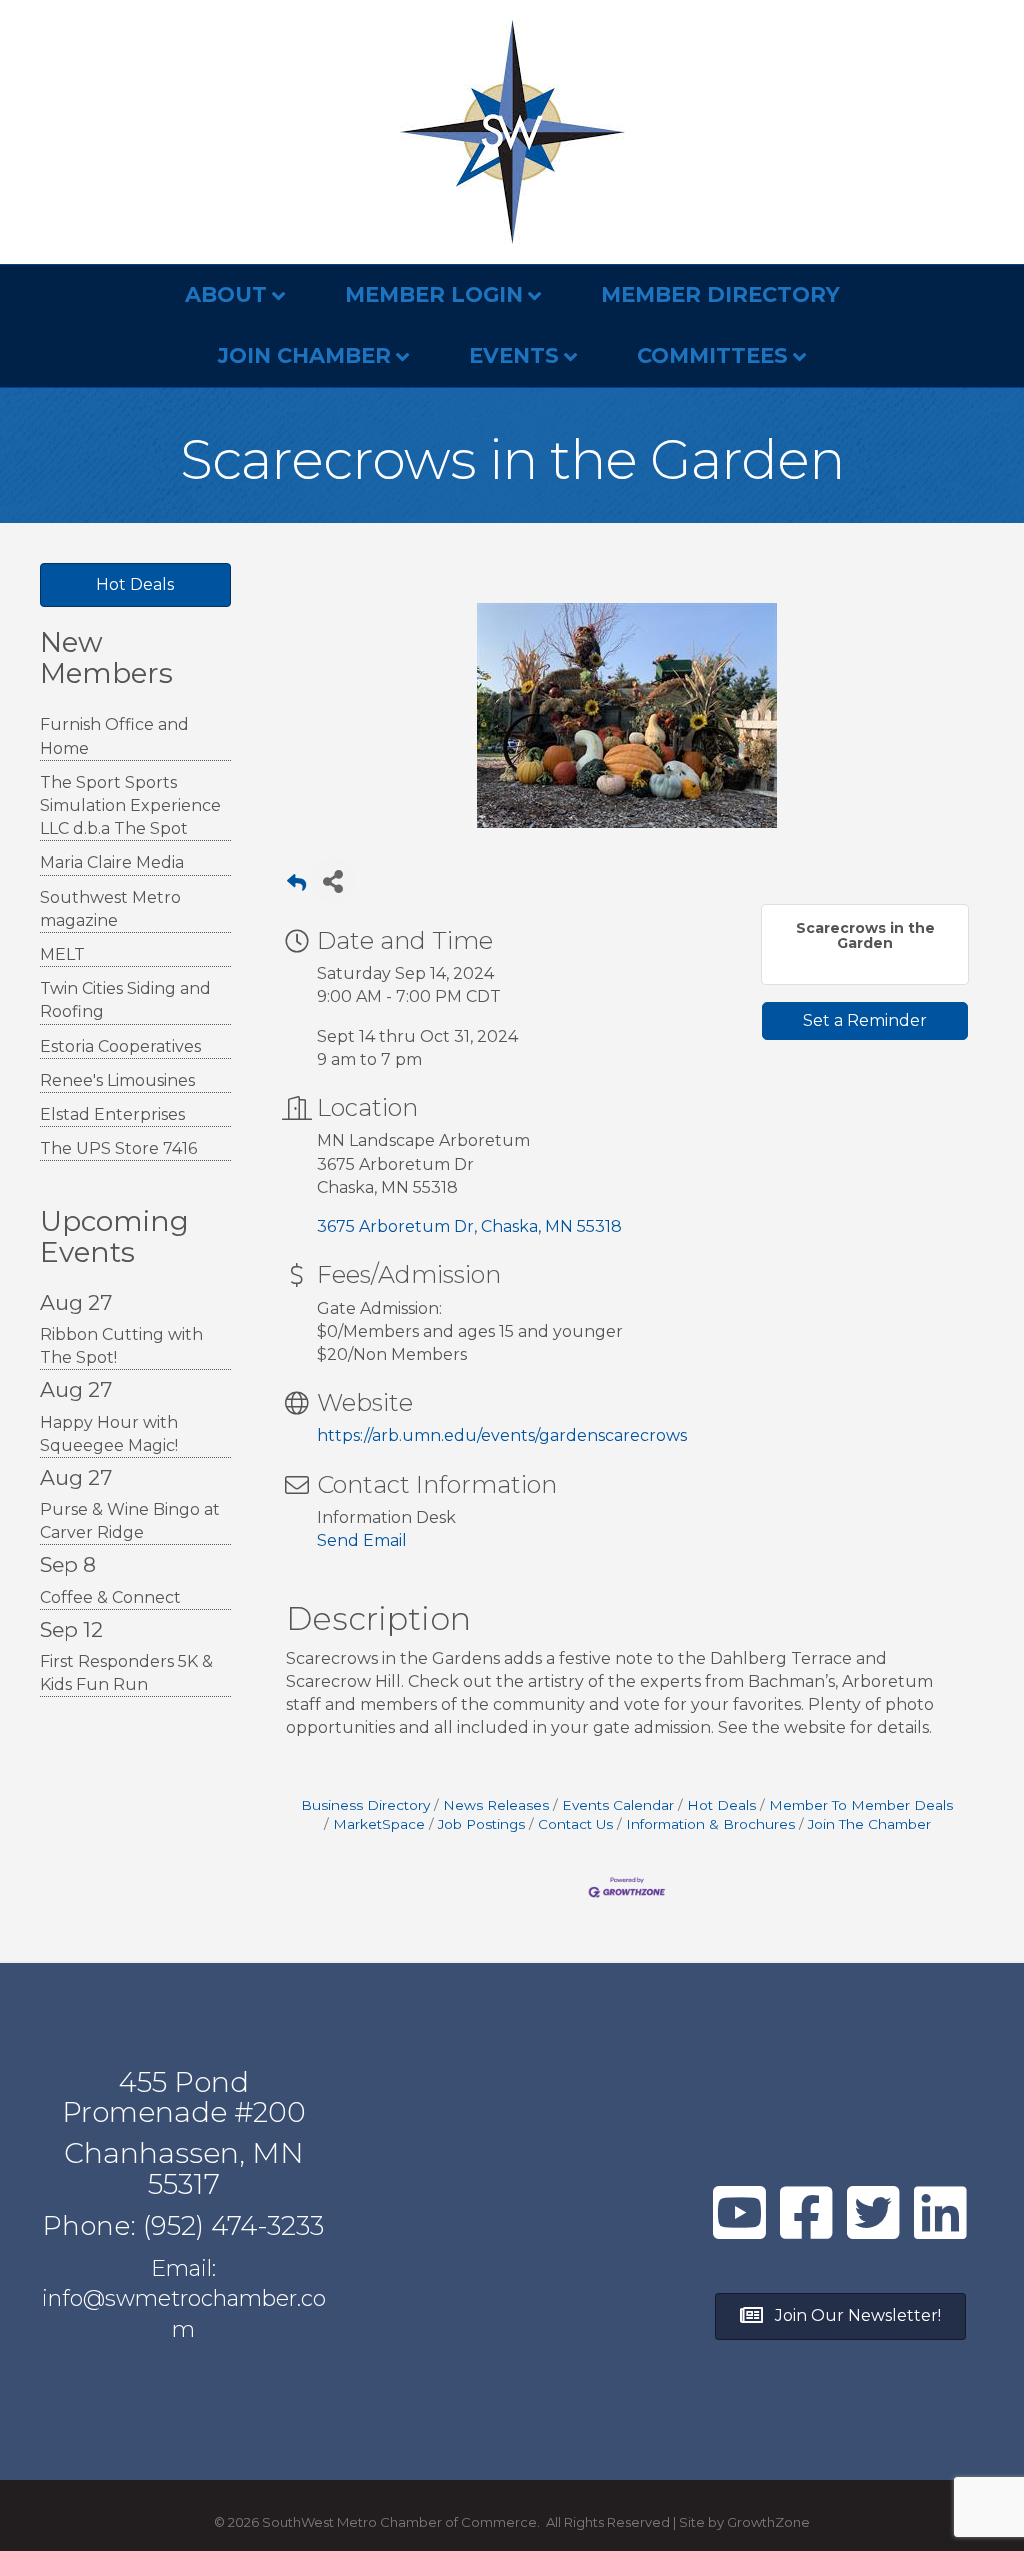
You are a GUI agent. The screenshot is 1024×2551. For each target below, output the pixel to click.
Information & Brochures (710, 1824)
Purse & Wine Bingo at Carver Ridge (130, 1521)
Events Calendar (618, 1805)
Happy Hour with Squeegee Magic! (109, 1434)
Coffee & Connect (110, 1597)
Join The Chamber (869, 1824)
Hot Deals (721, 1805)
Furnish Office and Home (114, 736)
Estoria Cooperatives (120, 1046)
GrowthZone (768, 2522)
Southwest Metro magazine (110, 909)
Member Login (434, 294)
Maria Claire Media (112, 862)
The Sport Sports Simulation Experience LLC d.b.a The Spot (130, 805)
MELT (62, 954)
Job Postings (481, 1824)
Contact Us (575, 1824)
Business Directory (365, 1805)
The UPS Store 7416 (118, 1148)
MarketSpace (379, 1824)
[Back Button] (296, 886)
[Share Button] (333, 880)
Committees (712, 355)
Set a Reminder (865, 1020)
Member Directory (720, 294)
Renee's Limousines (117, 1080)
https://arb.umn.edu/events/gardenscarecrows (502, 1435)
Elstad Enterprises (112, 1114)
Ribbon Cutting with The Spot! (121, 1346)
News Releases (496, 1805)
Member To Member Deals (861, 1805)
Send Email (362, 1540)
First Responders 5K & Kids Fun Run (126, 1673)
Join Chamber (304, 355)
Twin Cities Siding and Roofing (125, 1000)
